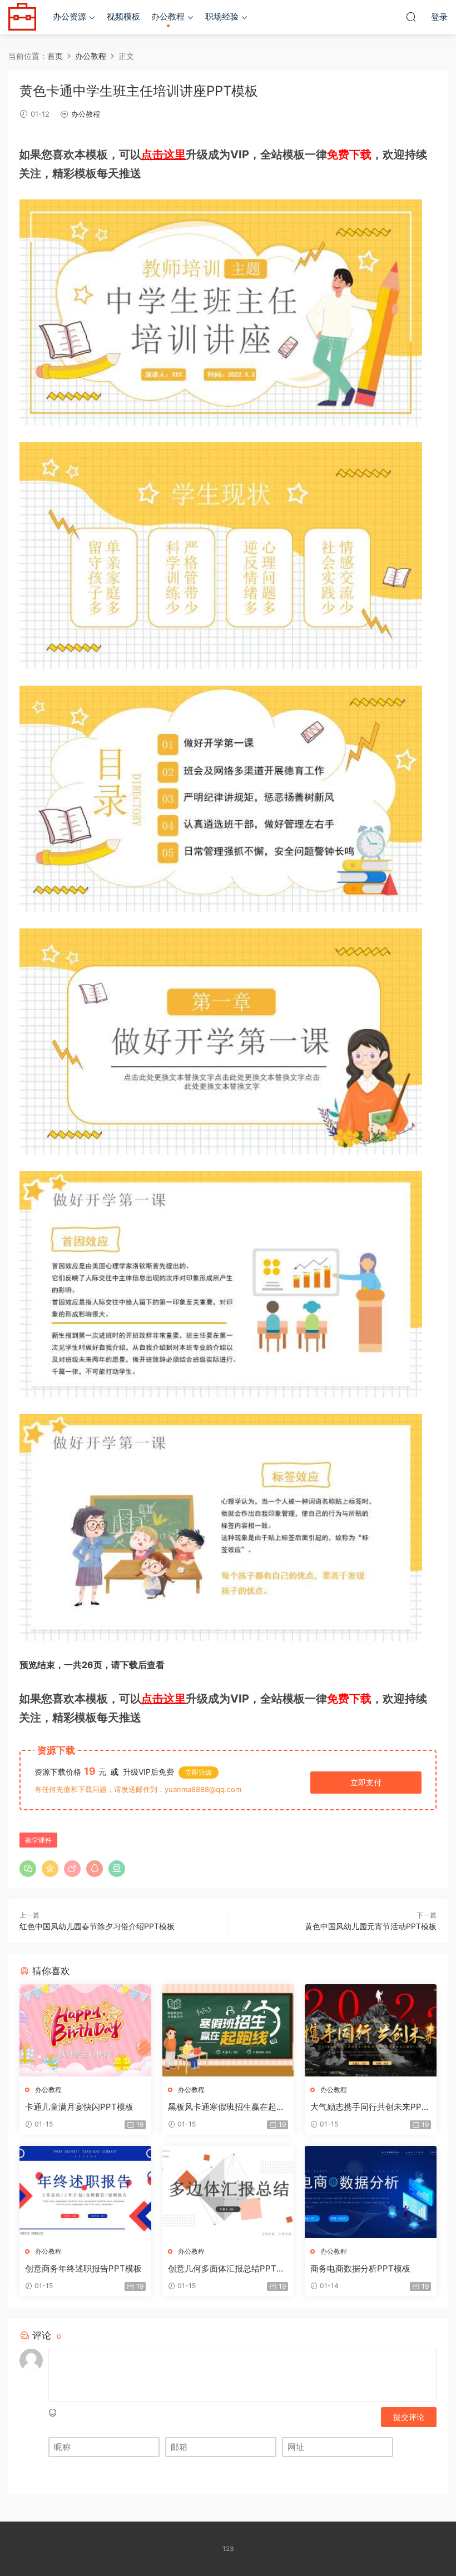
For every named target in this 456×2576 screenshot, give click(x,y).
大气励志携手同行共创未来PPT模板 (369, 2107)
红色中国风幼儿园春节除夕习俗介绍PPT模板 (97, 1926)
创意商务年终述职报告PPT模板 (83, 2268)
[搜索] (411, 17)
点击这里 (163, 154)
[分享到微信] (28, 1869)
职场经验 (222, 16)
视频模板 (123, 16)
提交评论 (409, 2417)
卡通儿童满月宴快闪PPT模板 (79, 2107)
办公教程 (168, 16)
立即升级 (199, 1772)
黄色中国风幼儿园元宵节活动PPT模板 (371, 1926)
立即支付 (366, 1782)
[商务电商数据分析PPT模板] (371, 2192)
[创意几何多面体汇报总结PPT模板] (228, 2192)
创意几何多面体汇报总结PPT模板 (226, 2269)
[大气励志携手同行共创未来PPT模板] (371, 2030)
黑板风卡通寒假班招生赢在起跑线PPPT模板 (226, 2107)
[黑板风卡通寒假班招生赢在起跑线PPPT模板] (228, 2030)
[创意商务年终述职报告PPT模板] (85, 2192)
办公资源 (70, 16)
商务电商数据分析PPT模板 (360, 2268)
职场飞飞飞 (22, 17)
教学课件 (38, 1840)
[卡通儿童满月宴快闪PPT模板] (85, 2030)
